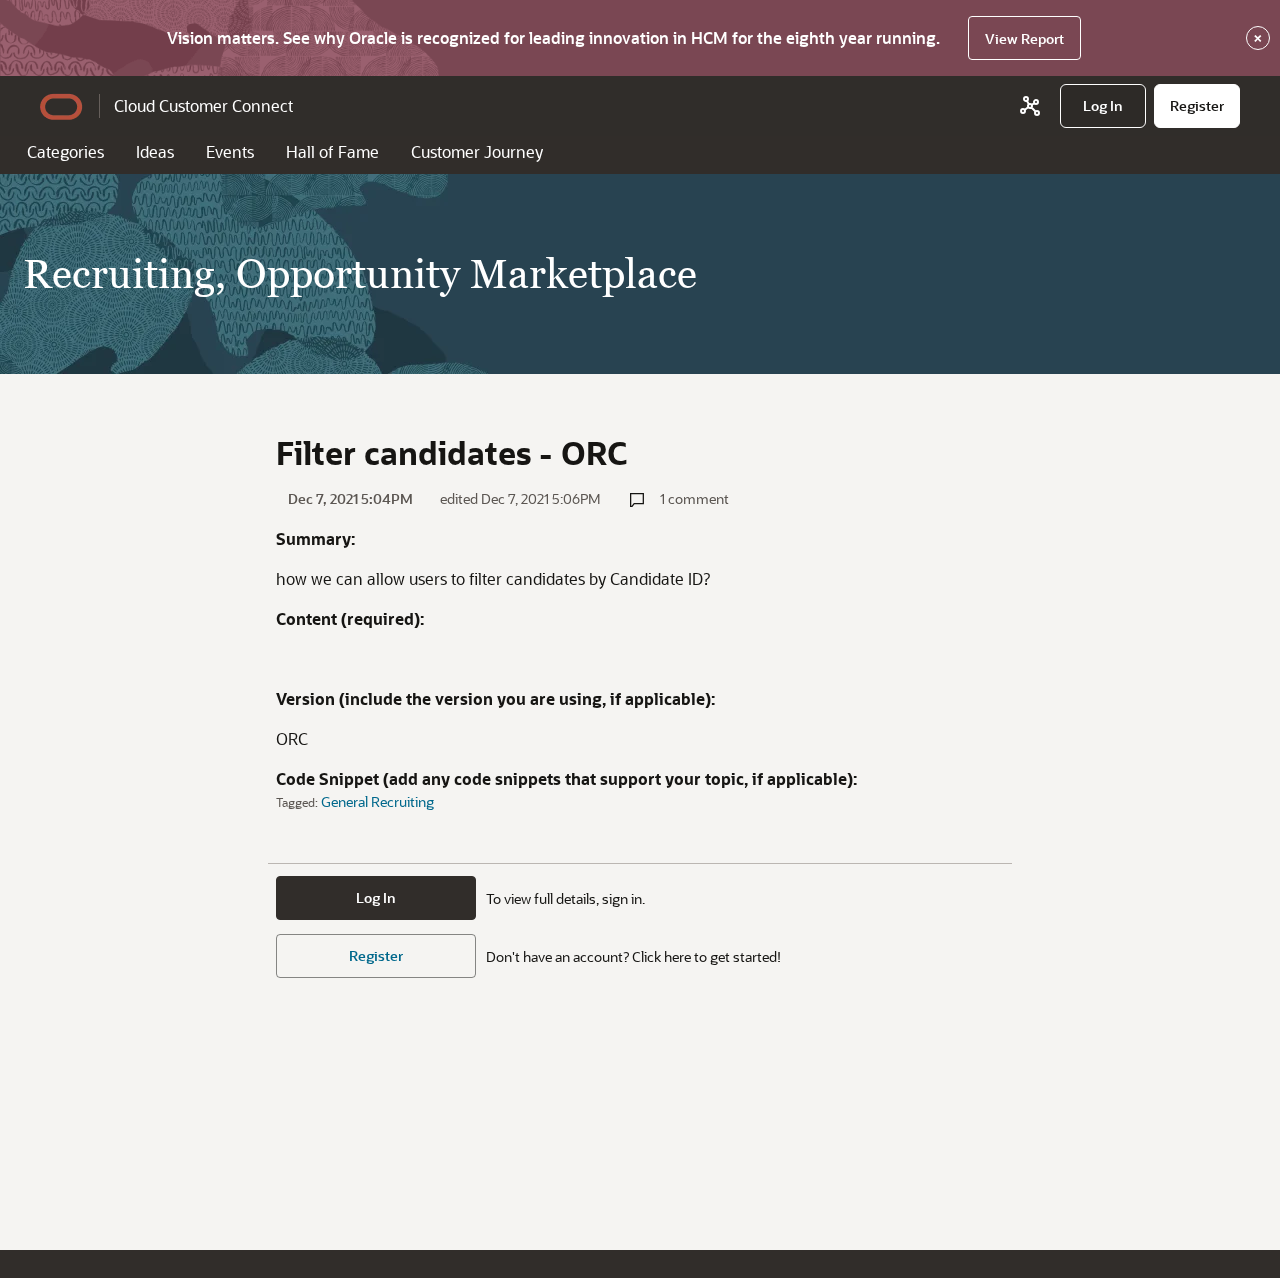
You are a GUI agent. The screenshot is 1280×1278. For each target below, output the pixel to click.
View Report (1024, 38)
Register (376, 955)
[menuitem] (1103, 106)
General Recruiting (377, 801)
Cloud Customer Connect (203, 105)
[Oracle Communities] (1030, 106)
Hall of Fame (332, 151)
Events (230, 151)
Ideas (155, 151)
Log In (376, 897)
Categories (65, 151)
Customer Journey (477, 151)
